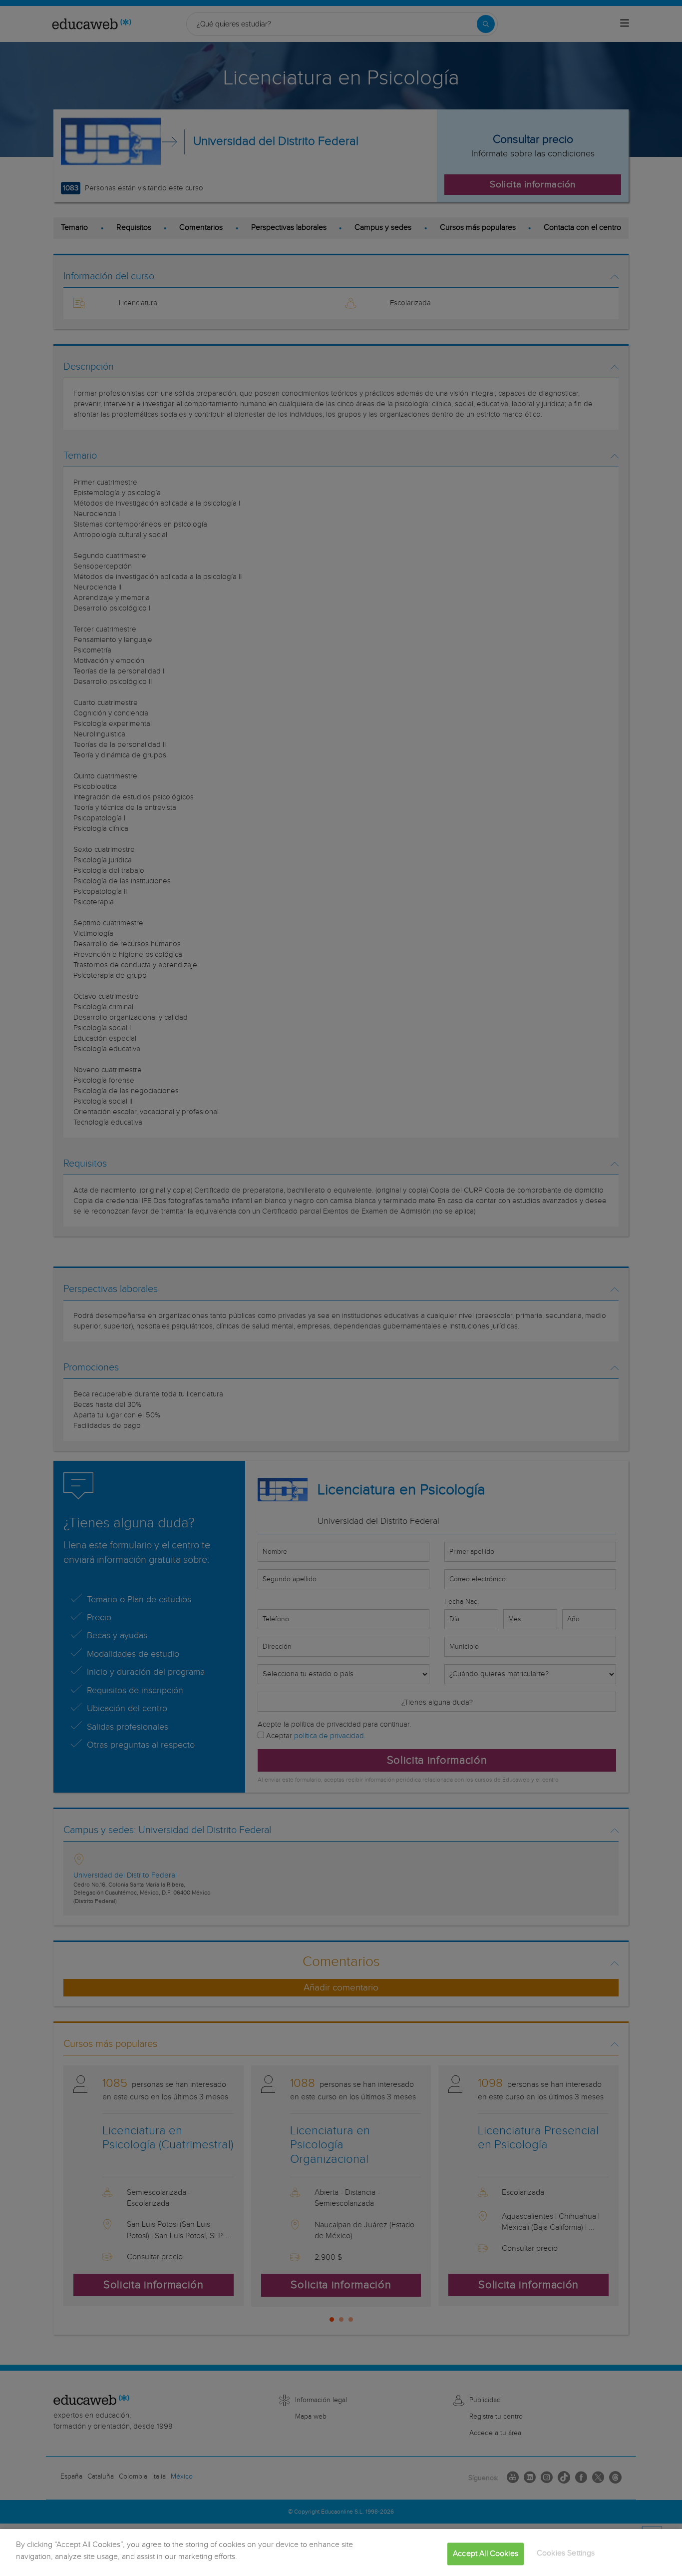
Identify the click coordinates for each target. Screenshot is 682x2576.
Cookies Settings (566, 2553)
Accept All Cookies (486, 2554)
